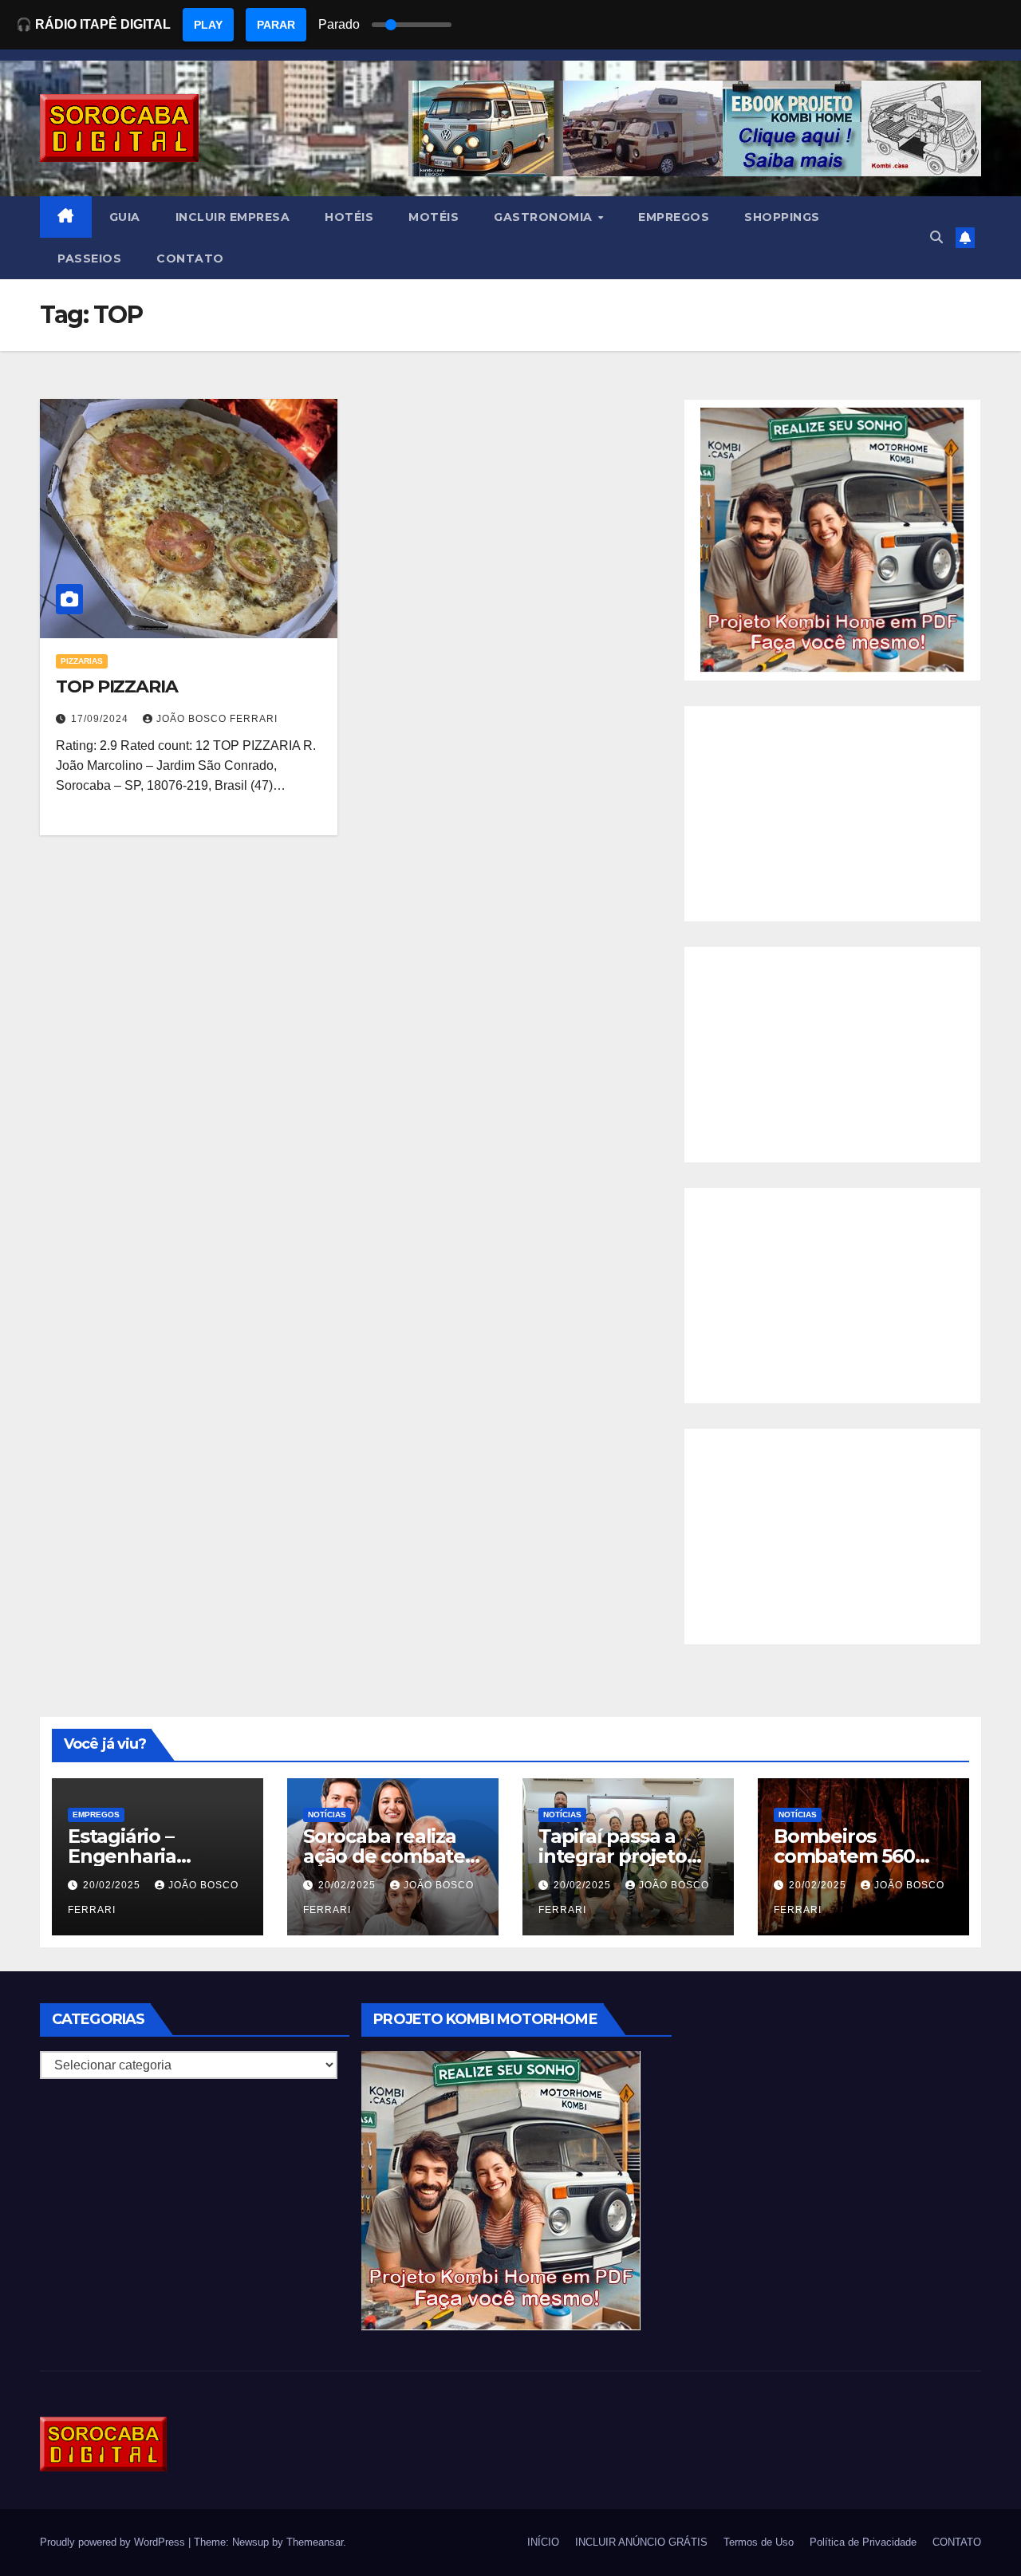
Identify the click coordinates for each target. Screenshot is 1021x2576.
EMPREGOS (674, 217)
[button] (936, 237)
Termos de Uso (759, 2542)
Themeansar (315, 2542)
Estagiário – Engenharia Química (122, 1856)
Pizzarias (82, 661)
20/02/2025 (113, 1885)
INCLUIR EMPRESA (233, 217)
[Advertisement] (832, 814)
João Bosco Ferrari (217, 719)
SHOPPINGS (782, 217)
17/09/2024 (101, 719)
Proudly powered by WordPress (114, 2542)
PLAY (208, 25)
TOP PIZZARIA (117, 686)
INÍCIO (543, 2542)
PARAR (276, 25)
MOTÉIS (434, 217)
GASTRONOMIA (545, 217)
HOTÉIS (349, 217)
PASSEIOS (89, 258)
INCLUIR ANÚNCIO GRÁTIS (641, 2542)
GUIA (125, 217)
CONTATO (190, 258)
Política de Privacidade (863, 2542)
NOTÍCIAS (327, 1815)
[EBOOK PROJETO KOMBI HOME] (832, 539)
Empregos (96, 1815)
